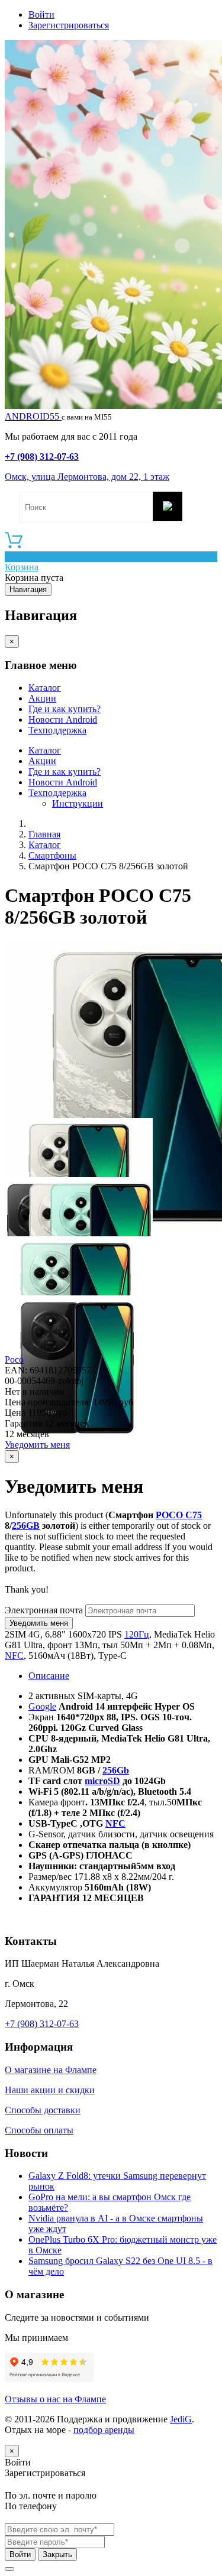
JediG (181, 2419)
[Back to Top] (9, 2569)
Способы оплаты (39, 2130)
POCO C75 (179, 1515)
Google (42, 1706)
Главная (44, 834)
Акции (42, 698)
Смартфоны (52, 855)
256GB (26, 1526)
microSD (102, 1781)
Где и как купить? (65, 709)
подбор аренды (104, 2430)
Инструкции (78, 803)
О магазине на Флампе (51, 2070)
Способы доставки (43, 2110)
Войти (41, 14)
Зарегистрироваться (69, 25)
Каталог (45, 688)
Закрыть (57, 2554)
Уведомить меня (37, 1445)
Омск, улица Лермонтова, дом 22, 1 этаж (87, 477)
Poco (14, 1360)
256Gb (116, 1770)
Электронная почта (44, 1610)
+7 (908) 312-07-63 (42, 457)
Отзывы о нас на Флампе (55, 2399)
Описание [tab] (49, 1676)
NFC (14, 1656)
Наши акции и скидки (50, 2090)
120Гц (137, 1634)
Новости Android (63, 719)
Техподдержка (57, 730)
